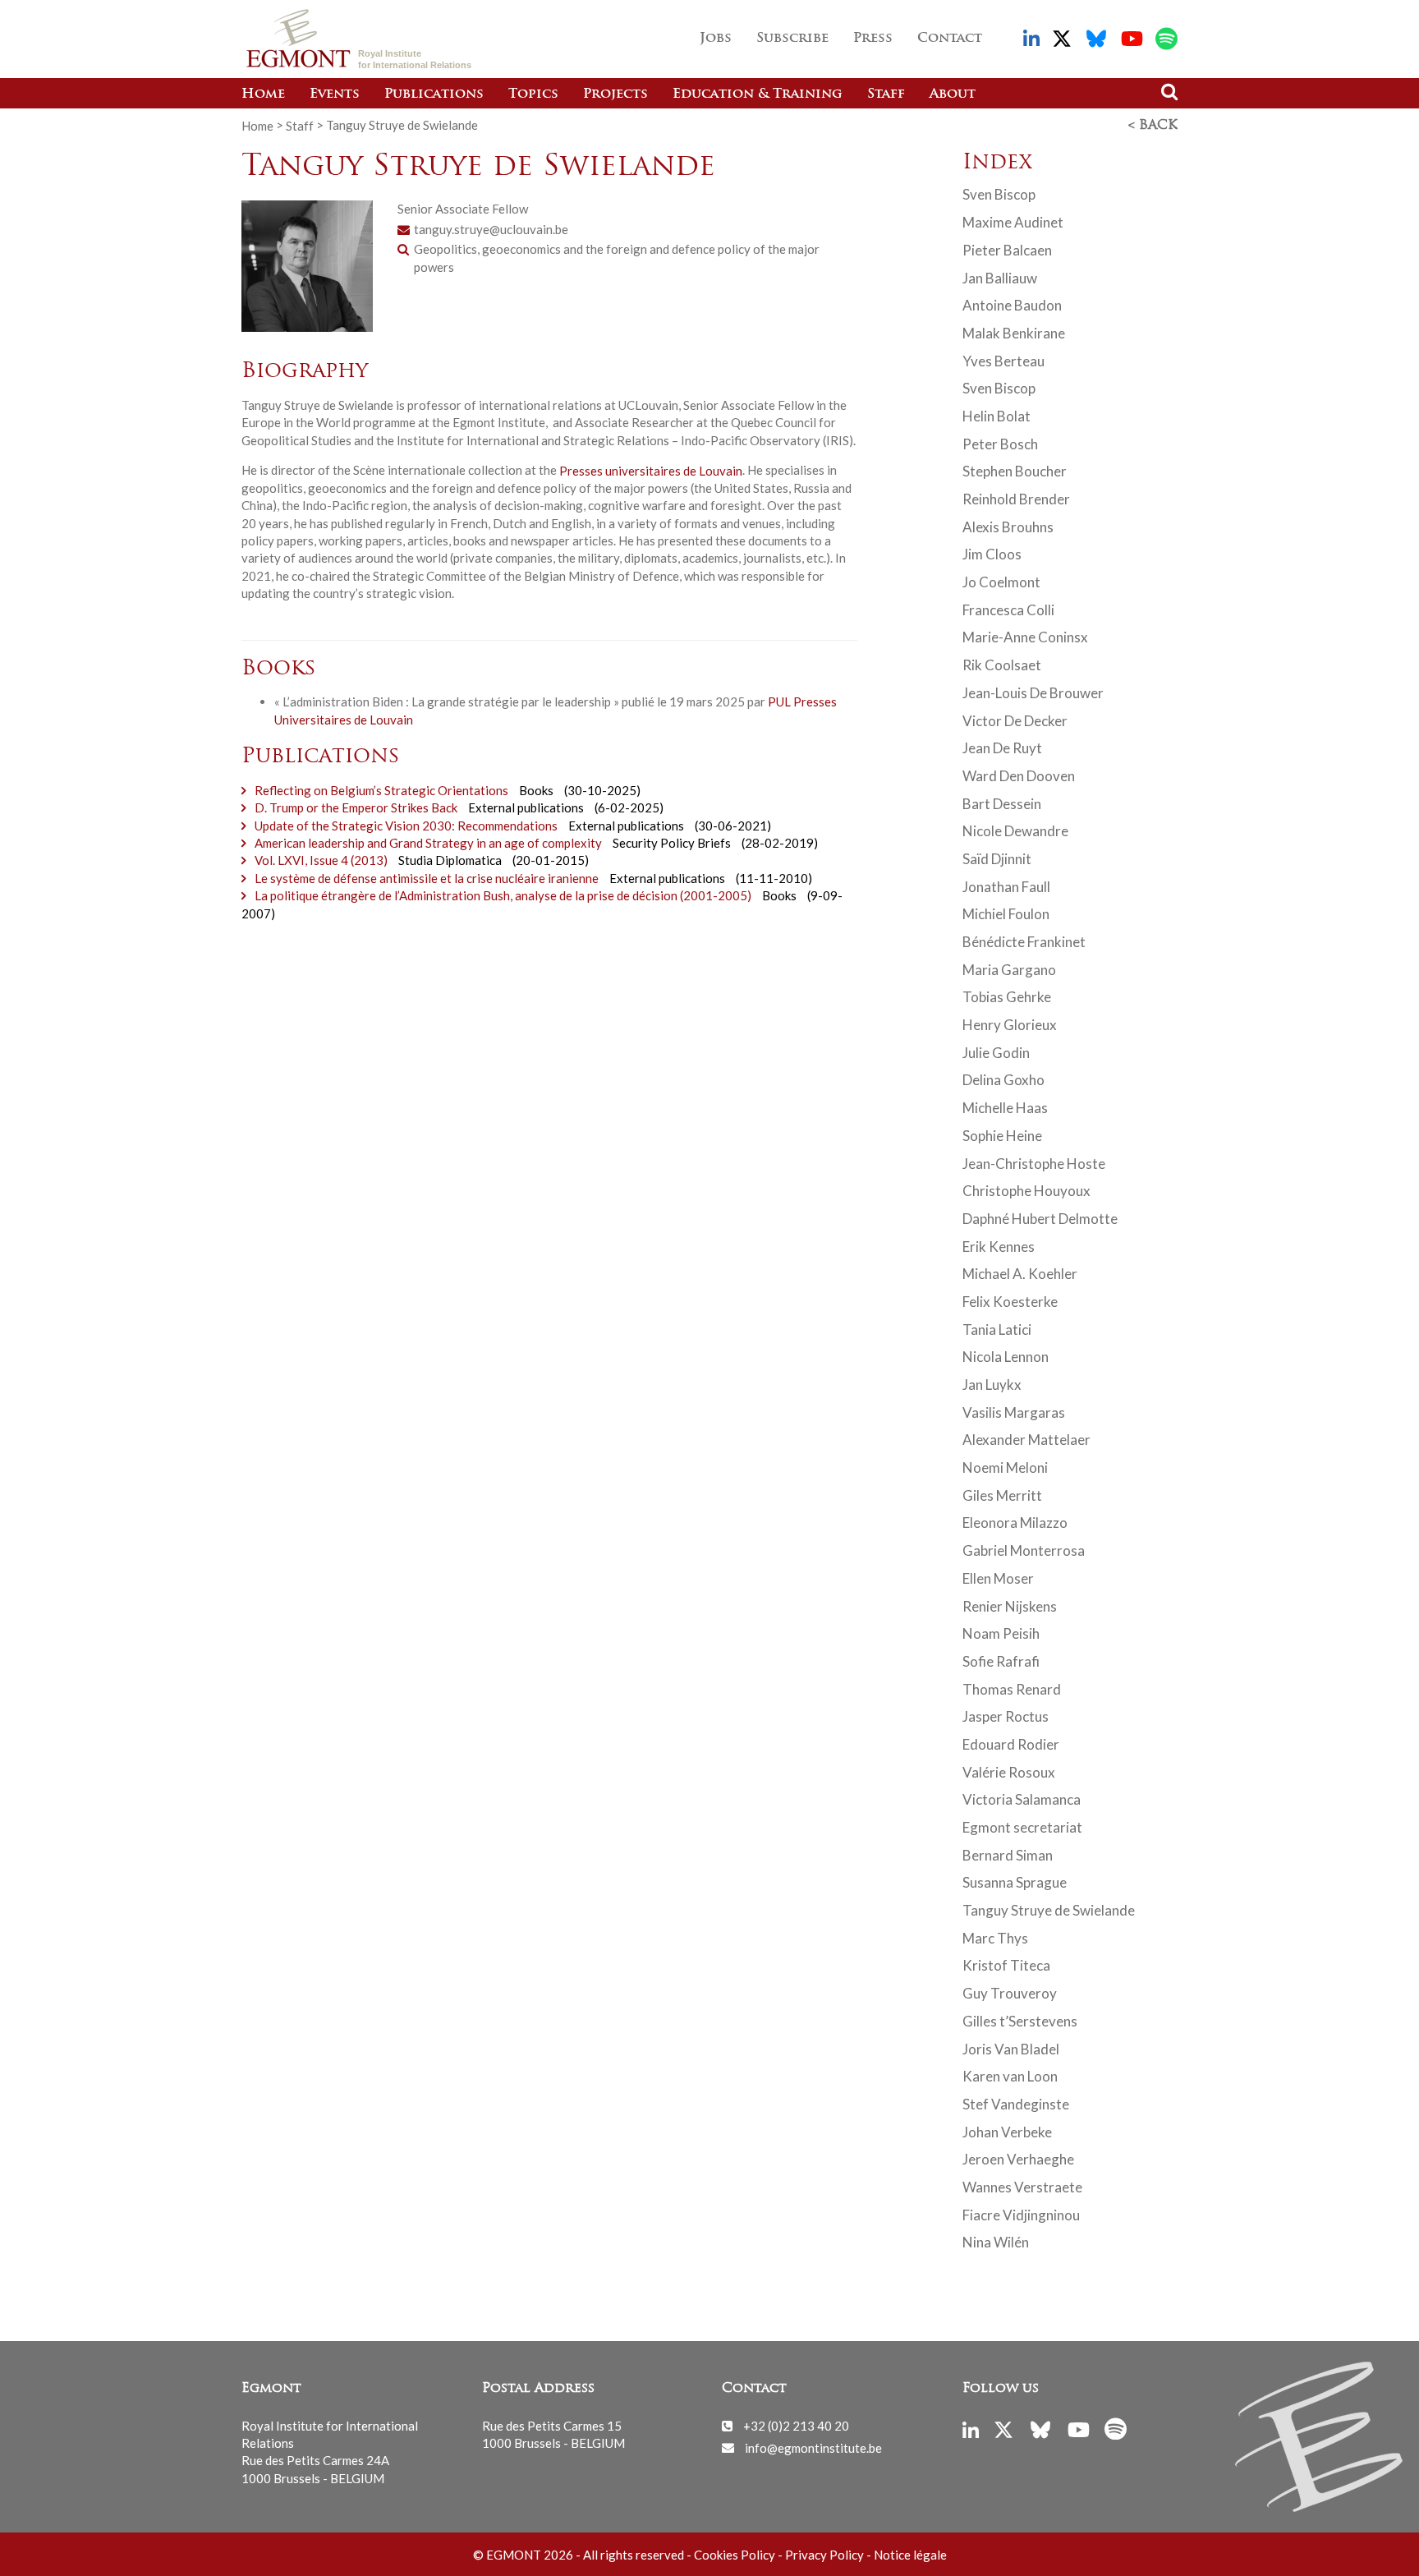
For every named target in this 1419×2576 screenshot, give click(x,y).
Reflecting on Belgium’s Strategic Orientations (381, 790)
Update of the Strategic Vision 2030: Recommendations (406, 826)
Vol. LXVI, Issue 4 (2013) (321, 860)
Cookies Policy (735, 2555)
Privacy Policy (824, 2555)
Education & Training (758, 94)
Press (873, 39)
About (953, 94)
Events (335, 94)
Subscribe (792, 39)
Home (263, 94)
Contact (950, 39)
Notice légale (910, 2555)
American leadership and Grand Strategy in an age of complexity (428, 843)
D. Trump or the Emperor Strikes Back (356, 807)
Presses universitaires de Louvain (651, 470)
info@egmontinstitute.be (813, 2447)
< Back (1153, 126)
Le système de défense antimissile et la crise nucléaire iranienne (427, 878)
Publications (434, 94)
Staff (886, 94)
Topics (533, 94)
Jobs (716, 39)
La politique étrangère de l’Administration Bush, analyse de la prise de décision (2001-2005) (503, 895)
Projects (615, 94)
